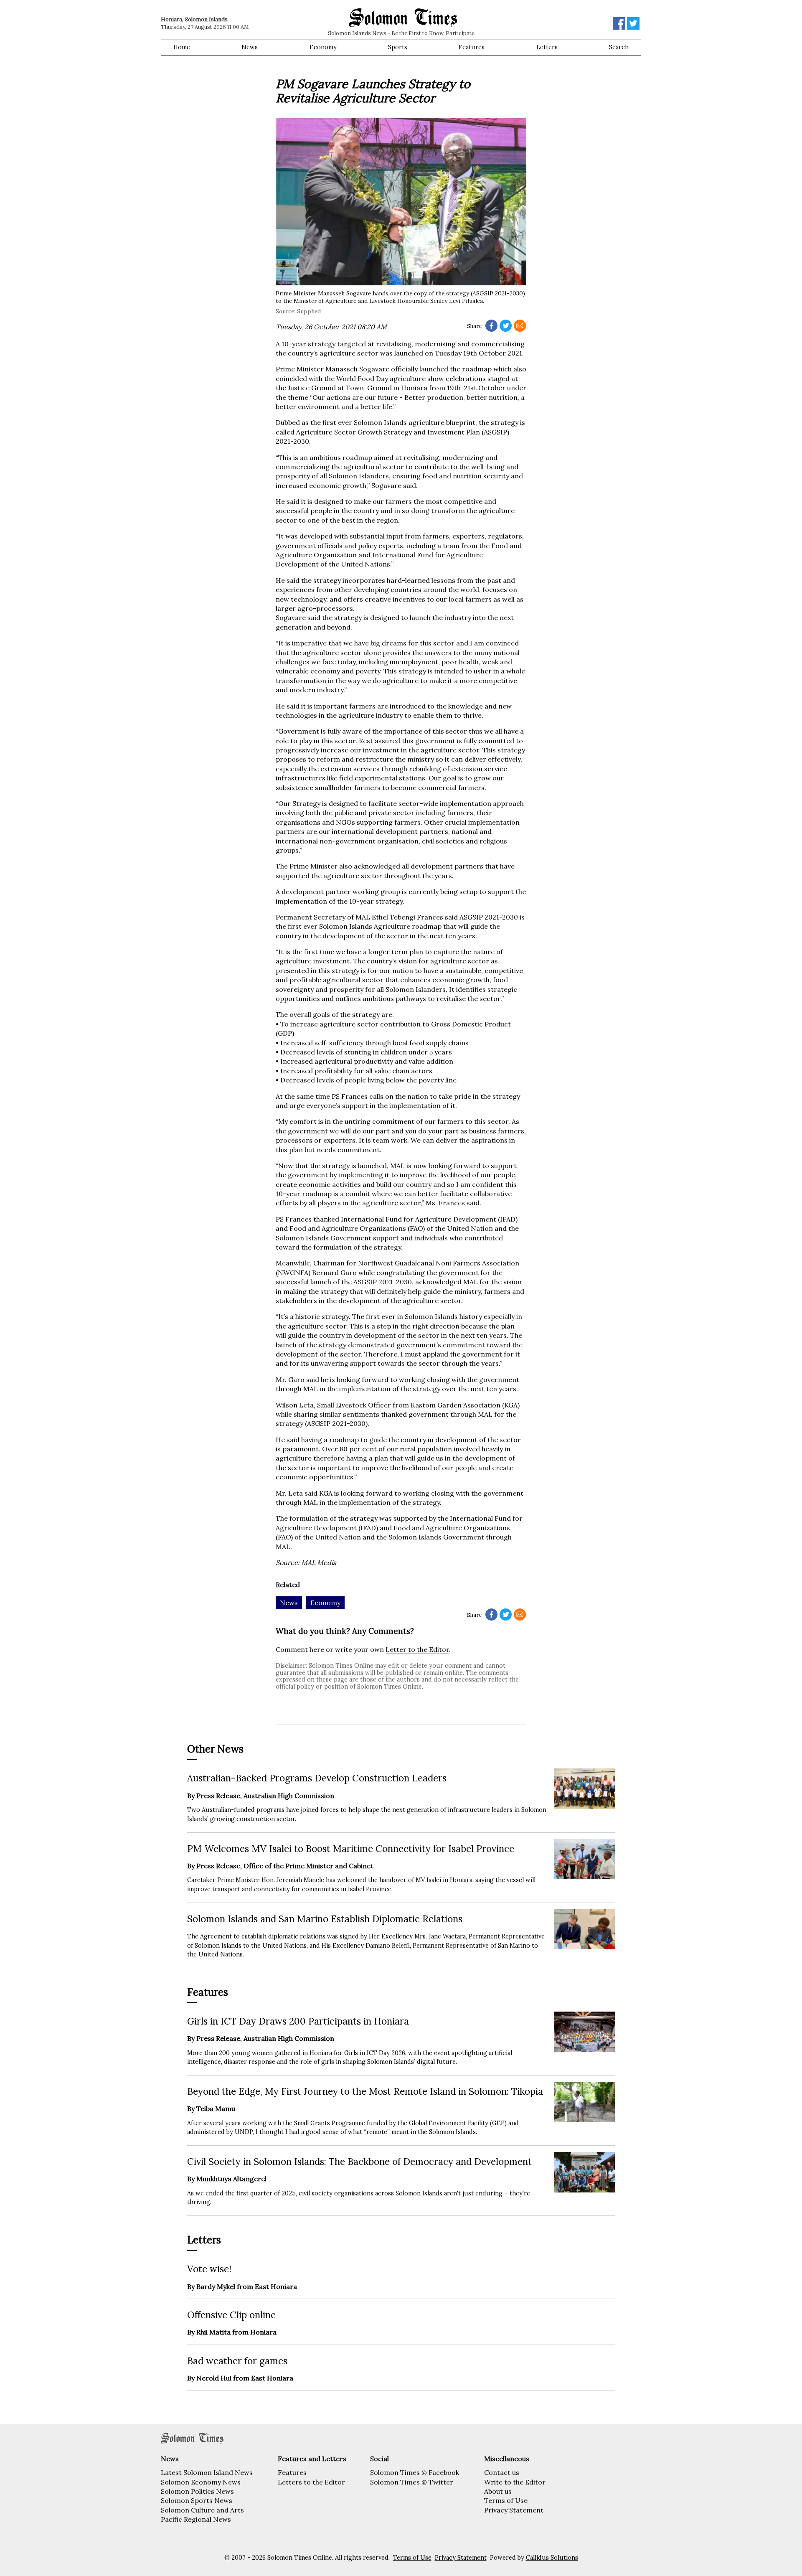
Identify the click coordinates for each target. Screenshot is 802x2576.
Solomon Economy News (201, 2482)
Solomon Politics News (197, 2491)
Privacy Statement (514, 2510)
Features (472, 47)
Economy (323, 47)
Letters (547, 47)
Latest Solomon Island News (207, 2472)
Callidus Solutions (552, 2558)
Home (182, 47)
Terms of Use (506, 2500)
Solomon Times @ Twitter (412, 2482)
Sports (398, 47)
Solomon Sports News (197, 2500)
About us (498, 2491)
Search (619, 47)
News (250, 47)
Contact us (502, 2472)
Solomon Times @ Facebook (415, 2472)
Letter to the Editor (417, 1649)
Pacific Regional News (196, 2519)
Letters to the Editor (311, 2482)
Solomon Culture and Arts (202, 2510)
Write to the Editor (515, 2482)
